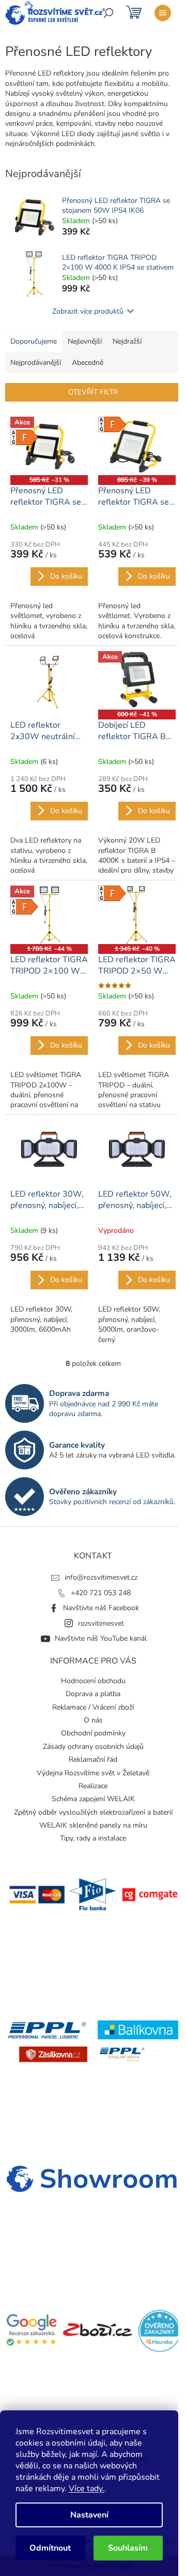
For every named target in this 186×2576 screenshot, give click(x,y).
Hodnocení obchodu (93, 1681)
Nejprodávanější (36, 363)
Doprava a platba (93, 1694)
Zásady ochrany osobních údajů (93, 1747)
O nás (93, 1720)
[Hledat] (109, 13)
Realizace (93, 1786)
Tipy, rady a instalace (93, 1838)
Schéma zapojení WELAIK (93, 1799)
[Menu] (163, 13)
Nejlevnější (85, 341)
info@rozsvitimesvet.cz (101, 1577)
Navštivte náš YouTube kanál (101, 1638)
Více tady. (87, 2489)
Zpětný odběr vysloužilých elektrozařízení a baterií (93, 1812)
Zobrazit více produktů (88, 311)
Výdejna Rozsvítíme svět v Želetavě (93, 1773)
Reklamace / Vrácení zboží (93, 1707)
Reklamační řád (93, 1760)
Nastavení (89, 2515)
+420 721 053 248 (101, 1593)
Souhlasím (128, 2548)
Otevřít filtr (93, 392)
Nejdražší (127, 341)
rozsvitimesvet (101, 1623)
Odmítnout (50, 2548)
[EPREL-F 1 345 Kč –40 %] (137, 915)
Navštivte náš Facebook (101, 1608)
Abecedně (88, 363)
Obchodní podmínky (93, 1733)
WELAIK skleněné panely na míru (93, 1825)
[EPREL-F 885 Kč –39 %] (137, 446)
